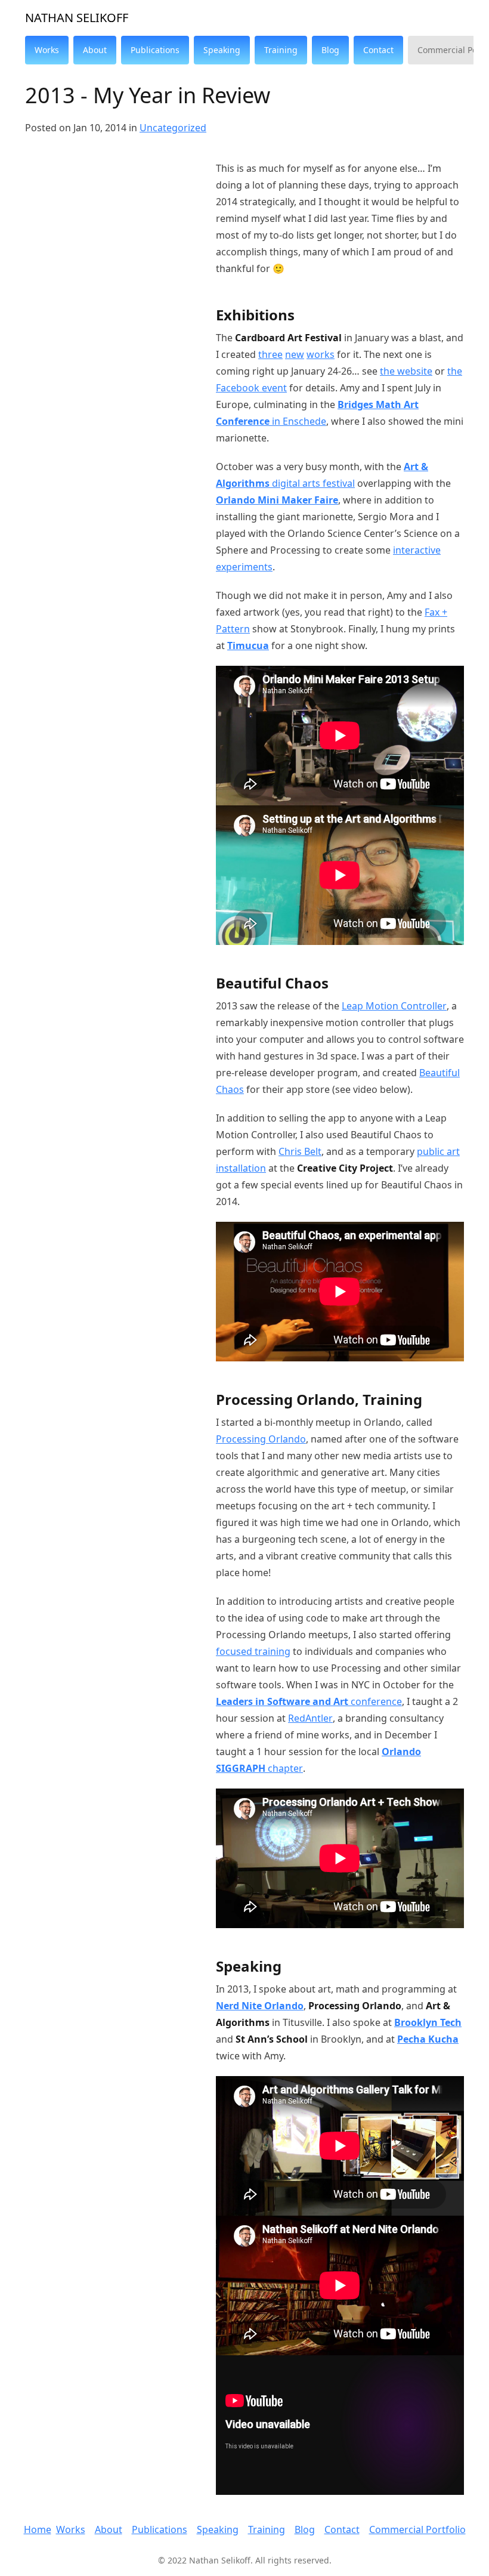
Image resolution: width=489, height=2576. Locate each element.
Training (267, 2529)
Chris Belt (300, 1151)
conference (309, 1701)
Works (71, 2529)
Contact (342, 2529)
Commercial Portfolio (417, 2529)
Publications (160, 2529)
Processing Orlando (261, 1439)
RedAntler (310, 1718)
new (295, 354)
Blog (305, 2529)
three (270, 354)
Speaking (218, 2529)
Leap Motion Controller (394, 1006)
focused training (253, 1651)
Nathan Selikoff (77, 18)
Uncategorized (173, 128)
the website (406, 371)
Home (38, 2529)
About (109, 2529)
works (321, 354)
